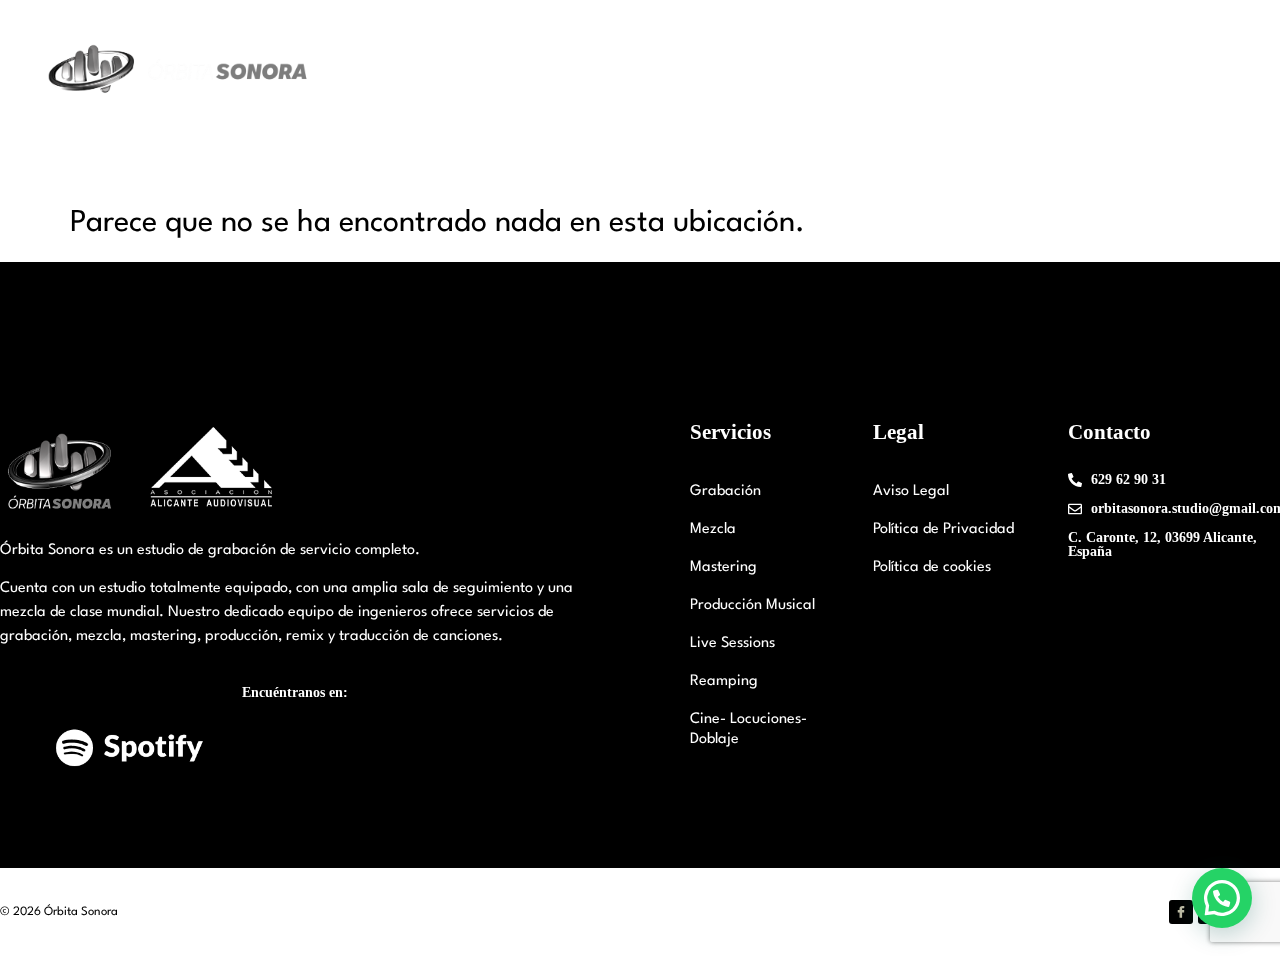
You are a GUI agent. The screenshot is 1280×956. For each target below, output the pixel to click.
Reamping (724, 681)
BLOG (1205, 69)
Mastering (723, 567)
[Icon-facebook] (1181, 912)
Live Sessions (732, 643)
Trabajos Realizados (909, 69)
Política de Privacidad (943, 529)
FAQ (1140, 69)
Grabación (725, 491)
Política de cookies (932, 567)
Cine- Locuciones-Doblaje (748, 729)
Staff (679, 69)
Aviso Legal (911, 491)
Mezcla (713, 529)
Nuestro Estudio (553, 69)
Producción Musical (752, 605)
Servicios (757, 69)
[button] (1222, 898)
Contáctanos (1052, 69)
